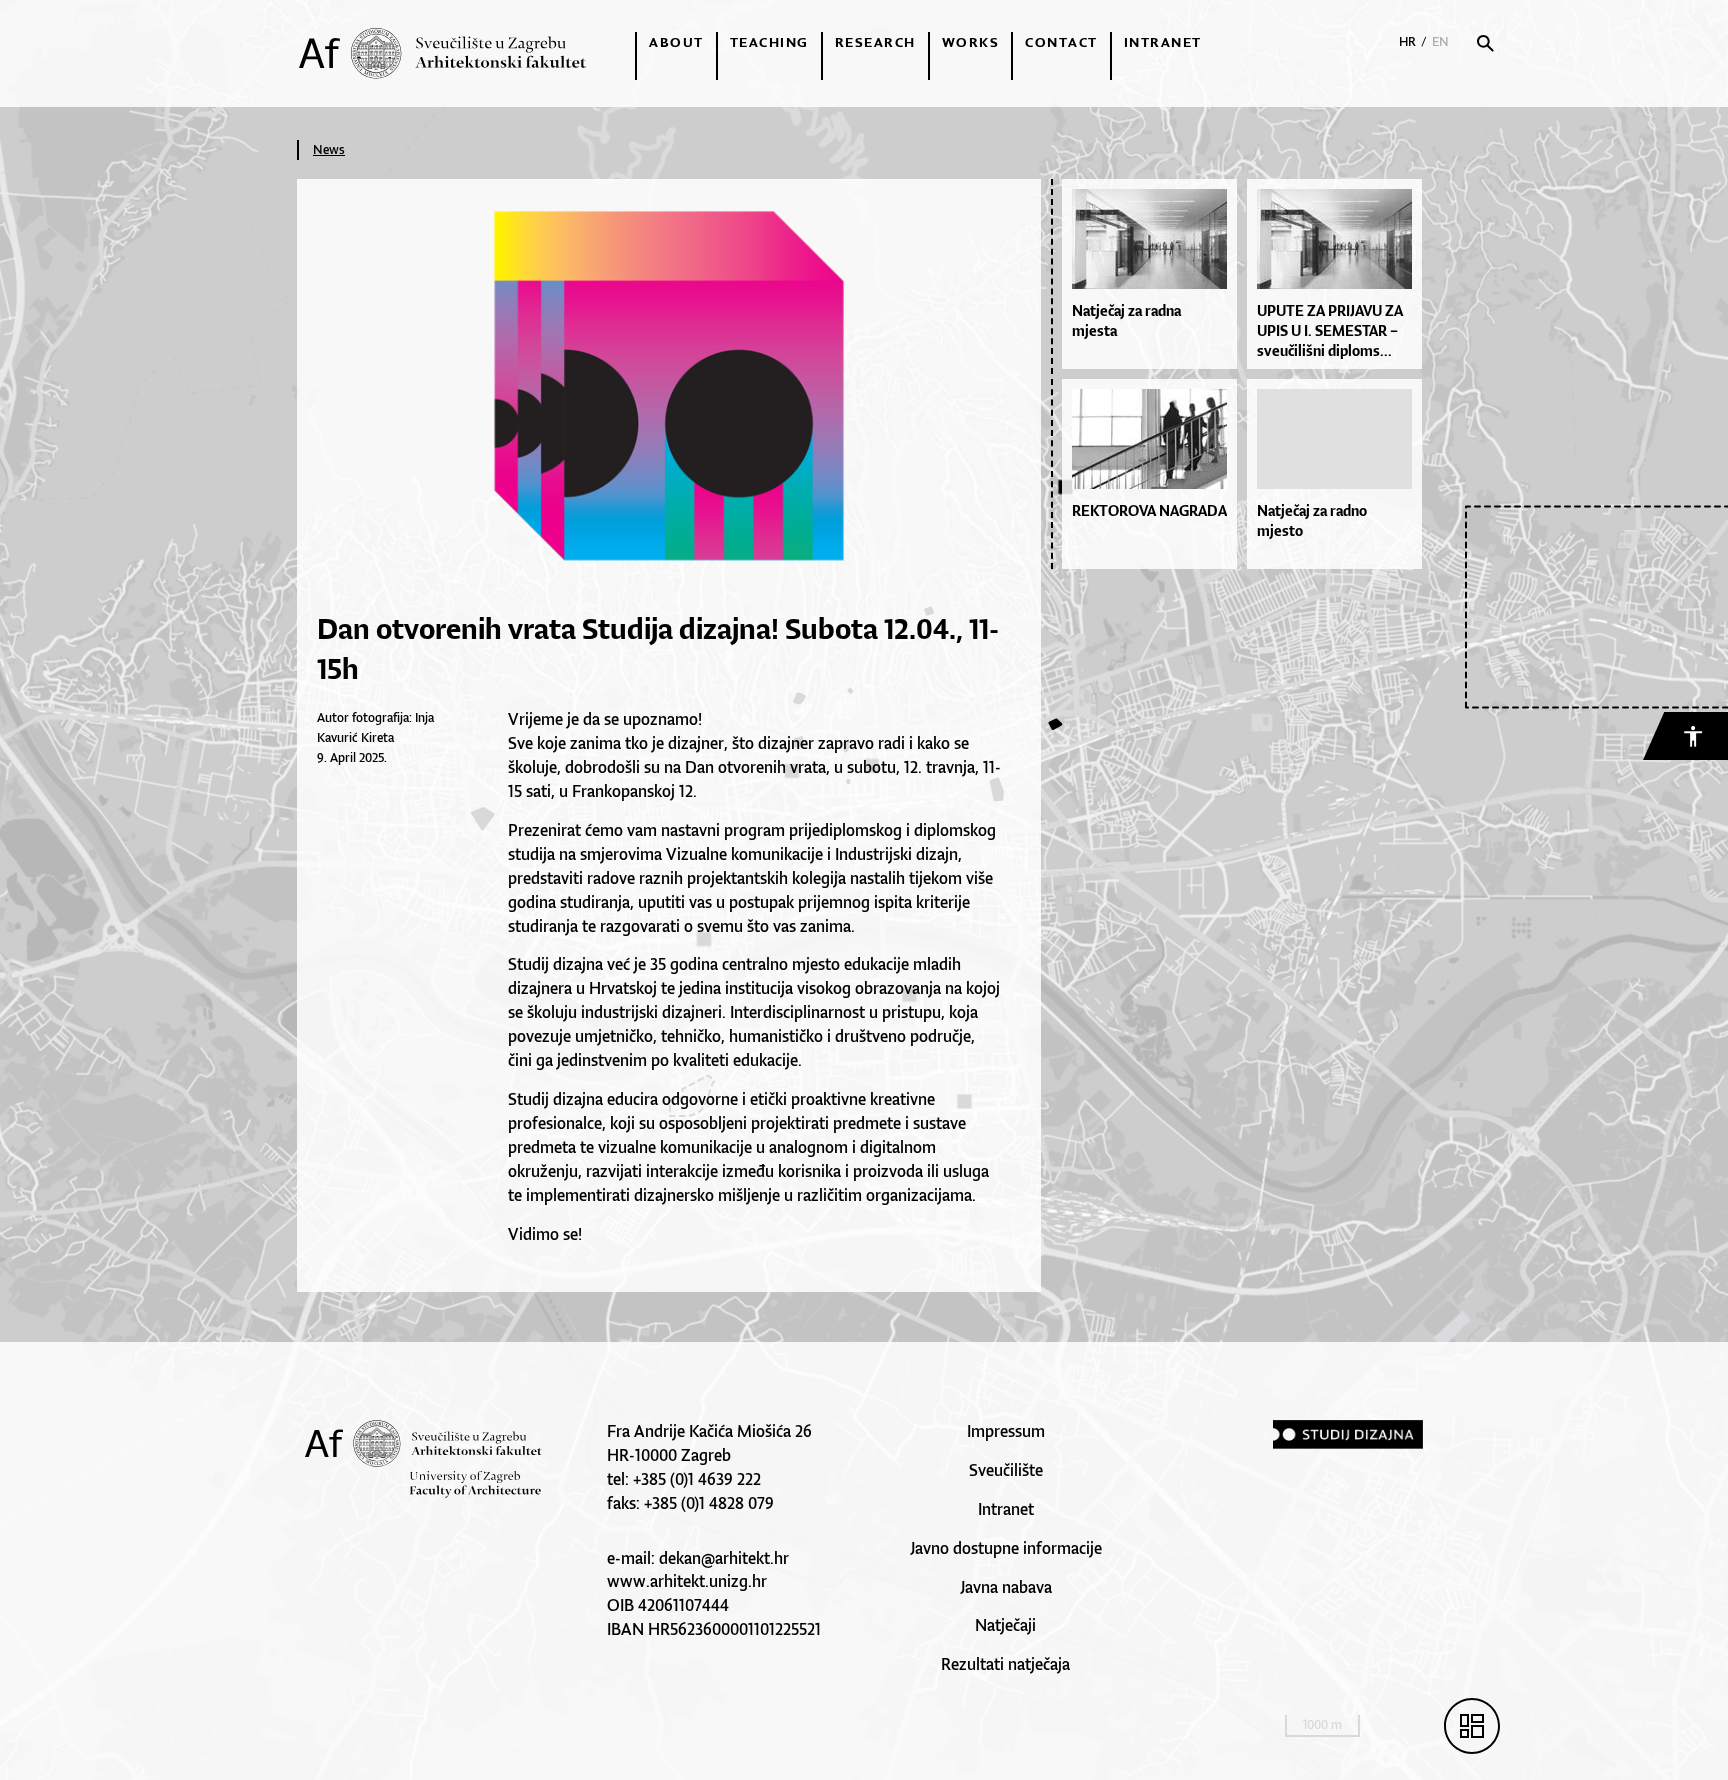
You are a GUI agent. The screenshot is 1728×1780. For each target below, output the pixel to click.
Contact (1061, 42)
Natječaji (1005, 1625)
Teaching (769, 42)
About (676, 42)
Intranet (1163, 42)
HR (1407, 41)
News (329, 149)
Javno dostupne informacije (1006, 1548)
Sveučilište (1006, 1470)
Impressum (1006, 1431)
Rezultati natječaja (1005, 1664)
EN (1440, 41)
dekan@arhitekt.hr (724, 1558)
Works (971, 42)
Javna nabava (1006, 1587)
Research (875, 42)
